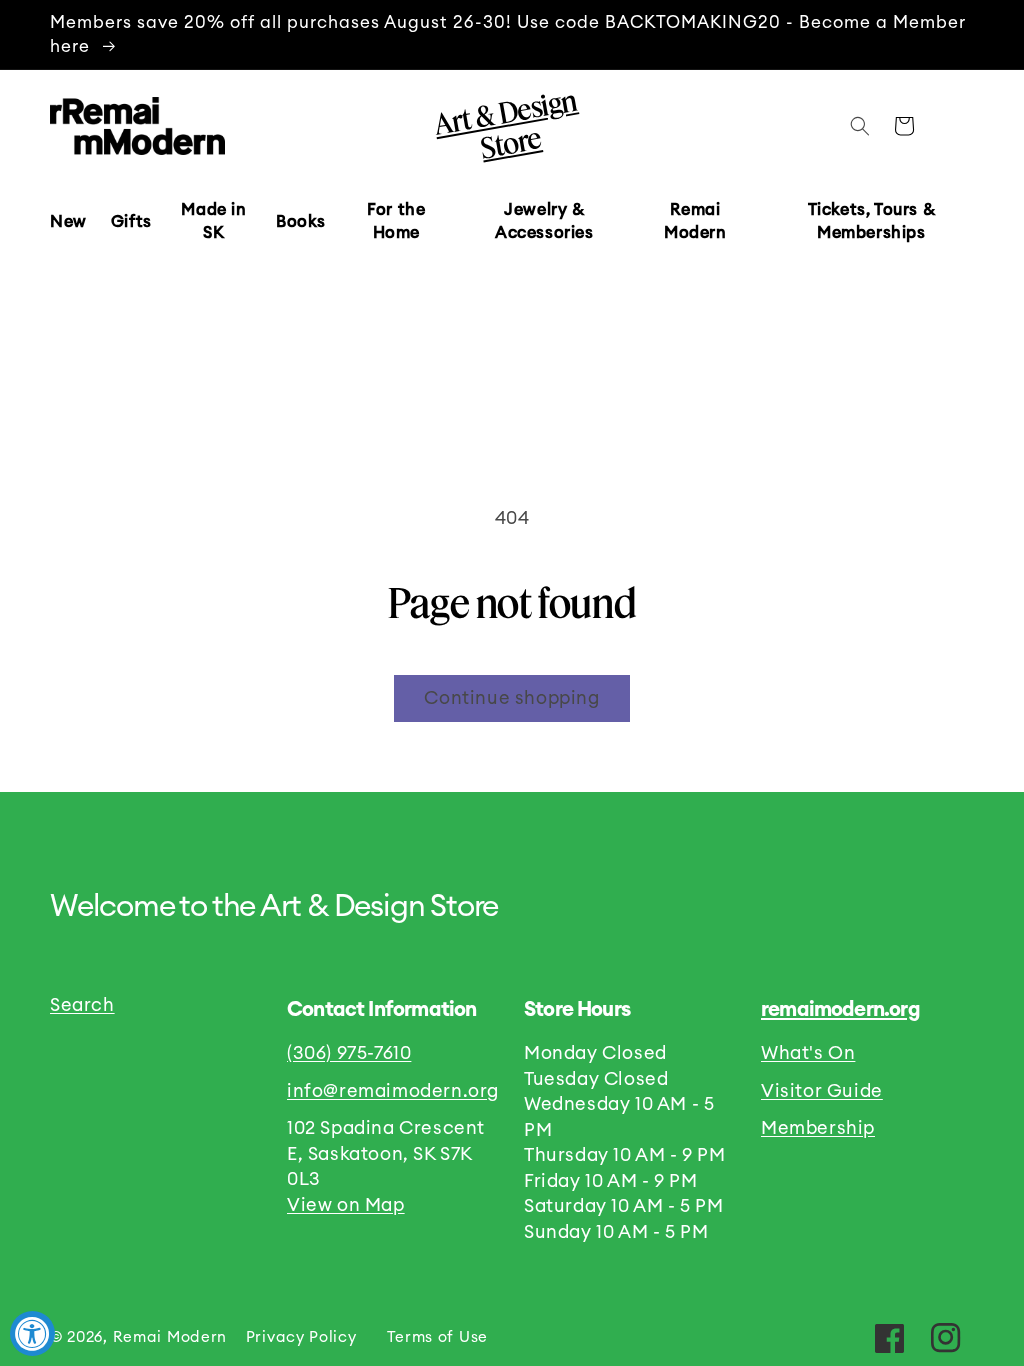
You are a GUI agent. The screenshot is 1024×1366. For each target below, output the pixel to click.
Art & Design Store (505, 123)
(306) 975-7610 (349, 1053)
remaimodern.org (840, 1010)
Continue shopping (511, 698)
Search (82, 1005)
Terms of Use (437, 1337)
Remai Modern (170, 1337)
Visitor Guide (822, 1091)
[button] (131, 222)
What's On (808, 1053)
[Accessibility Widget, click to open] (32, 1333)
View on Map (346, 1205)
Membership (818, 1128)
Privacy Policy (301, 1337)
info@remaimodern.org (393, 1091)
